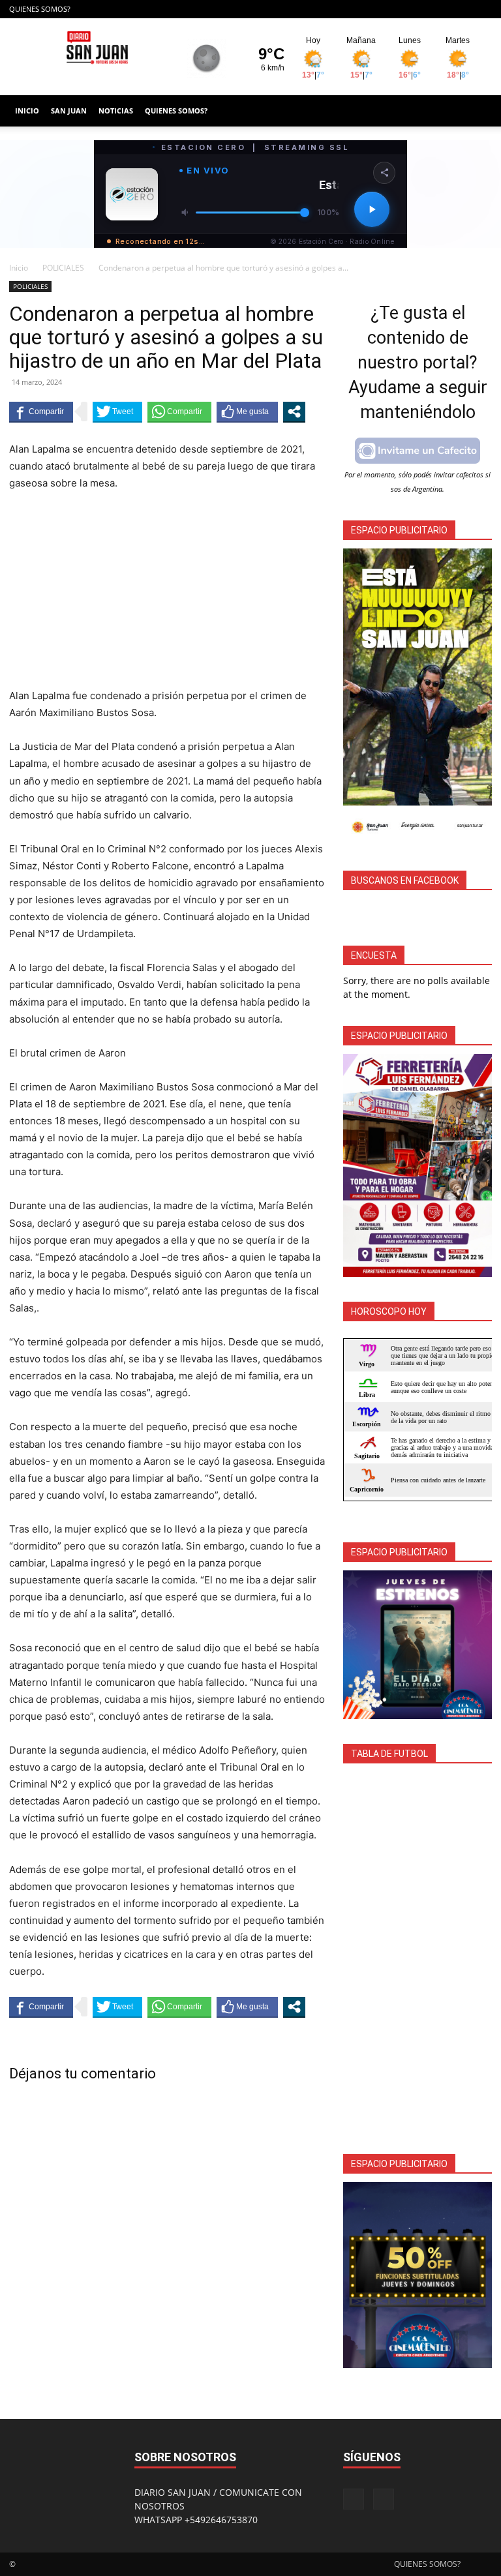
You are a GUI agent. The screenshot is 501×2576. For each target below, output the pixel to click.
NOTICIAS (116, 111)
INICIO (27, 111)
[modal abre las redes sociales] (294, 412)
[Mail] (482, 9)
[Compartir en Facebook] (41, 412)
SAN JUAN (69, 111)
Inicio (19, 268)
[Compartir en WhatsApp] (179, 412)
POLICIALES (63, 268)
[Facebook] (461, 9)
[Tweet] (117, 412)
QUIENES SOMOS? (40, 9)
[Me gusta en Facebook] (247, 412)
